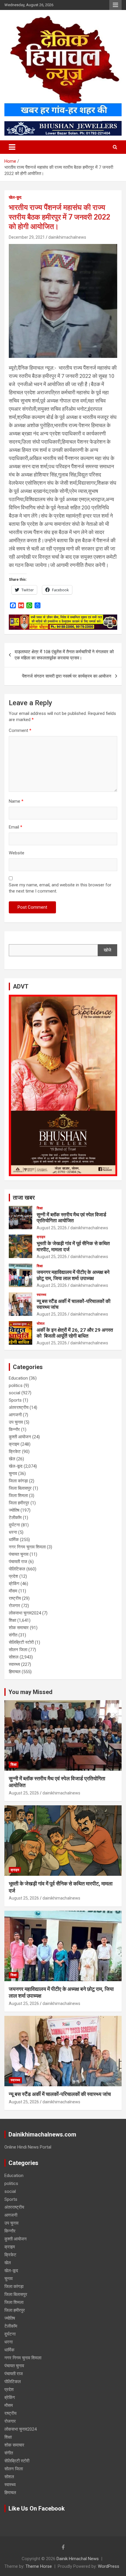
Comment (20, 730)
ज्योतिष (14, 1510)
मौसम (13, 1591)
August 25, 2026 (52, 1228)
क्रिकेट (15, 1452)
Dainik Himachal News (78, 2559)
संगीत (13, 1635)
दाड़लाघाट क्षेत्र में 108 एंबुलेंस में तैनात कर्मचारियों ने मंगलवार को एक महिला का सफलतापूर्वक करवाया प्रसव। (64, 655)
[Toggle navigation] (12, 147)
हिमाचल (15, 1672)
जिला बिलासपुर (20, 1488)
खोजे (108, 950)
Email (16, 827)
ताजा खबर (24, 1198)
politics (16, 1385)
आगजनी (15, 1415)
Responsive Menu (115, 5)
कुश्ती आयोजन (20, 1437)
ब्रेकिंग (14, 1584)
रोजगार (15, 1606)
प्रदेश (13, 1576)
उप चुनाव (16, 1422)
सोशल (41, 1324)
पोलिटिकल (17, 1569)
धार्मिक (14, 1540)
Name (16, 801)
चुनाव (13, 1474)
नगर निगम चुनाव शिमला (27, 1547)
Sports (15, 1400)
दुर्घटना (14, 1525)
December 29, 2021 (27, 237)
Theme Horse (39, 2566)
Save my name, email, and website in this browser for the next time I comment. (60, 888)
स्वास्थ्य (41, 1295)
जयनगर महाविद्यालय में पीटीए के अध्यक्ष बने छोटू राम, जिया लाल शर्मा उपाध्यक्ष (73, 1275)
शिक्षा (40, 1208)
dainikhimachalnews (67, 237)
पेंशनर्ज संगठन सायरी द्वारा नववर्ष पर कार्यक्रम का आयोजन (67, 676)
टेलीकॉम (15, 1518)
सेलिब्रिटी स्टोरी (21, 1642)
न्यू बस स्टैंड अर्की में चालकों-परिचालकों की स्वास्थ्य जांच (60, 2094)
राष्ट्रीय (15, 1598)
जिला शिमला (18, 1496)
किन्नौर (14, 1430)
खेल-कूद (15, 197)
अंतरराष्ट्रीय (19, 1407)
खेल (12, 1459)
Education (18, 1378)
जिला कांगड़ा (18, 1481)
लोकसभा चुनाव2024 (25, 1613)
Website (17, 853)
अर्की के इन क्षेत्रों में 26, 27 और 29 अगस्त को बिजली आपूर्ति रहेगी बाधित (75, 1333)
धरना (13, 1532)
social (15, 1393)
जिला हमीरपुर (19, 1503)
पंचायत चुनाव (19, 1554)
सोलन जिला (18, 1650)
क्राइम (41, 1237)
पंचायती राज (18, 1562)
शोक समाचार (19, 1628)
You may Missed (30, 1692)
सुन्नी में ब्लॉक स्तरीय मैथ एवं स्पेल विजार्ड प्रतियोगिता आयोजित (71, 1218)
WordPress (109, 2566)
